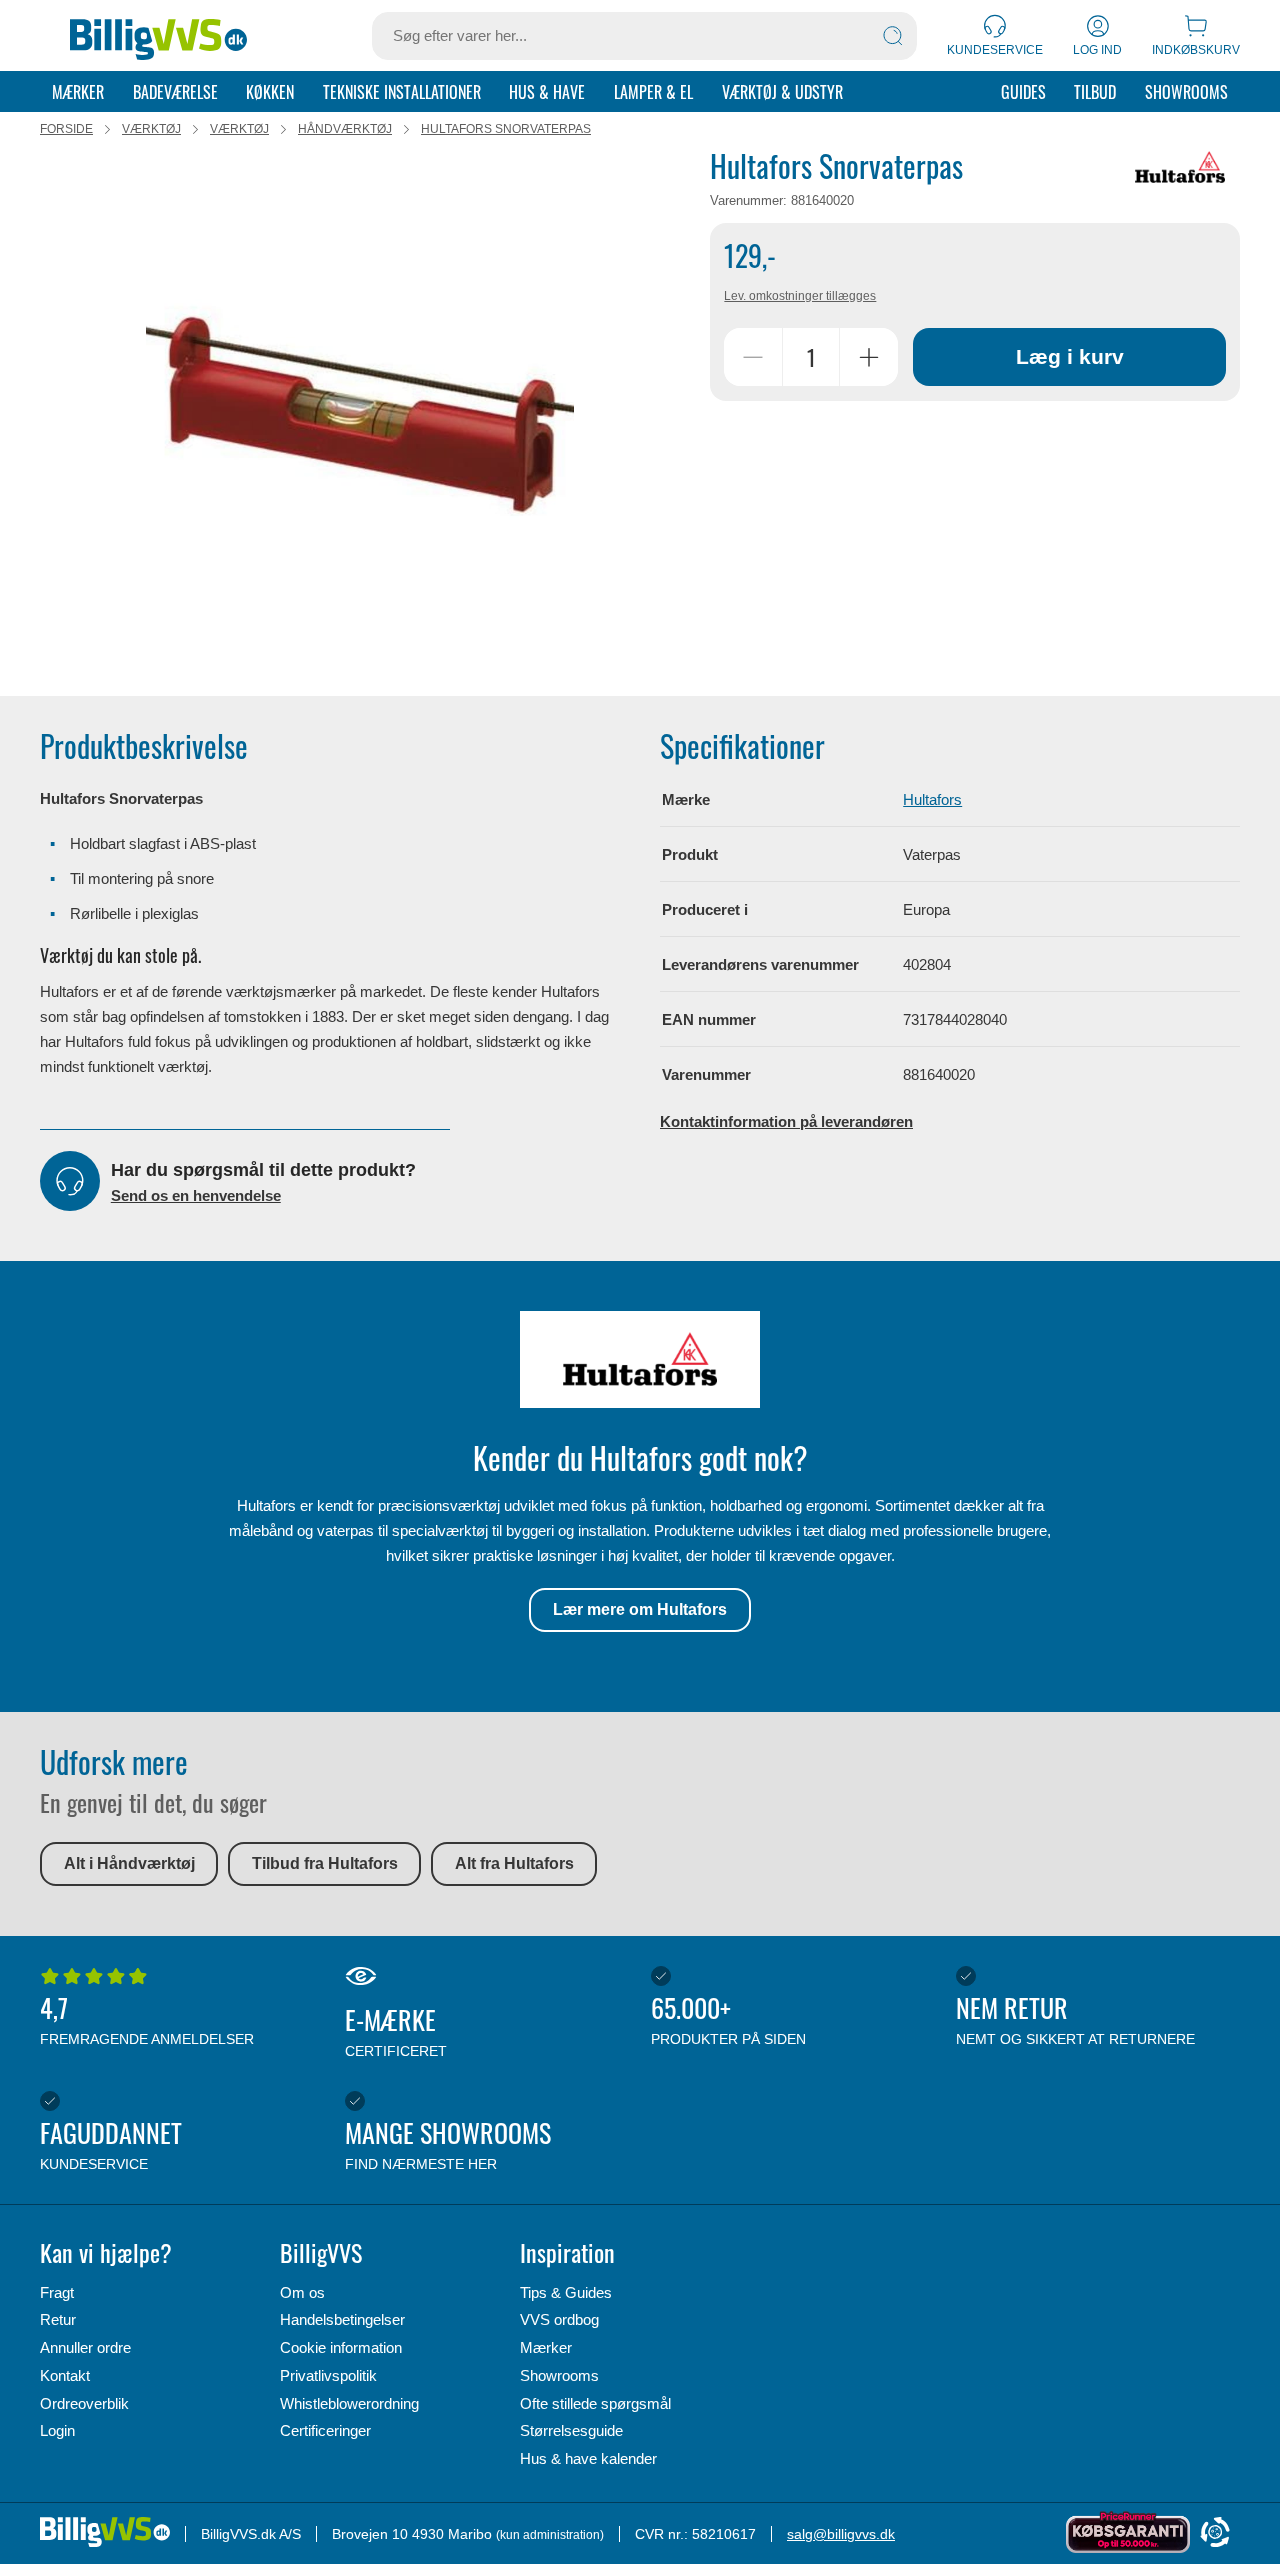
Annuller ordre (85, 2347)
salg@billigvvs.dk (841, 2534)
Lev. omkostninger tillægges (800, 296)
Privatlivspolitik (328, 2375)
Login (57, 2430)
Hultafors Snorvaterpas (506, 129)
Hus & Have (547, 92)
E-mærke (396, 2030)
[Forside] (158, 36)
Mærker (78, 92)
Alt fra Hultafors (514, 1863)
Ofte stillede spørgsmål (595, 2403)
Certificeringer (325, 2430)
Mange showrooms (448, 2143)
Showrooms (1186, 92)
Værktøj (151, 129)
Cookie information (341, 2347)
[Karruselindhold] (360, 411)
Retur (58, 2319)
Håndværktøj (345, 129)
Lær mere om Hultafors (640, 1609)
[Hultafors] (1180, 167)
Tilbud (1095, 92)
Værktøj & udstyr (782, 92)
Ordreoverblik (84, 2403)
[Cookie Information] (1215, 2533)
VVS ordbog (559, 2319)
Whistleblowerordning (349, 2403)
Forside (66, 129)
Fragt (57, 2292)
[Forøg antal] (869, 357)
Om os (302, 2292)
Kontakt (65, 2375)
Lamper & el (653, 92)
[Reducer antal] (753, 357)
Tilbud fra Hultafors (325, 1863)
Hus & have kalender (588, 2458)
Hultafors (932, 799)
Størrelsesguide (571, 2430)
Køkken (270, 92)
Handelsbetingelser (342, 2319)
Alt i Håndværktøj (129, 1863)
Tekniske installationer (402, 92)
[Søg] (893, 36)
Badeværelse (175, 92)
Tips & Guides (566, 2292)
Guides (1023, 92)
